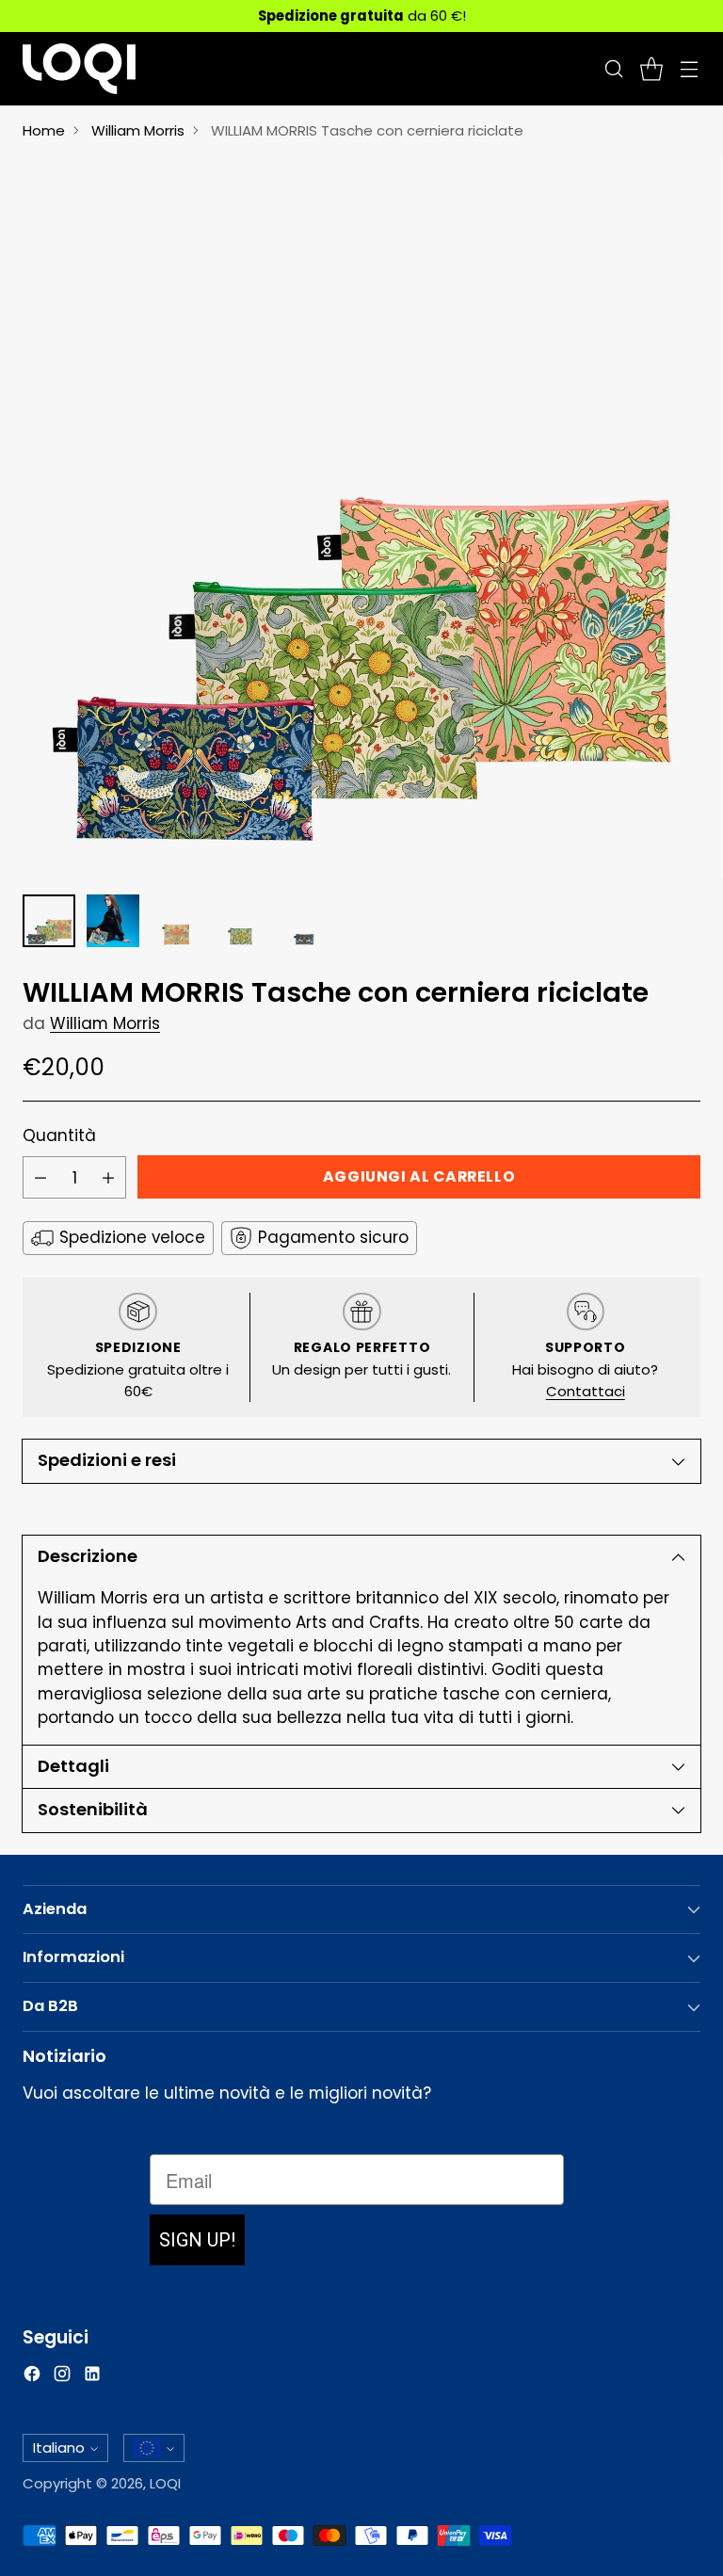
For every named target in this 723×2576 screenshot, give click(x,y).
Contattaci (586, 1391)
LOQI (165, 2483)
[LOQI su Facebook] (32, 2377)
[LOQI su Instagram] (62, 2377)
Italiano (59, 2447)
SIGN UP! (197, 2240)
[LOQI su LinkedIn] (92, 2377)
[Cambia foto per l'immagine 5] (305, 921)
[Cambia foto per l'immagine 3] (177, 921)
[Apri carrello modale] (651, 68)
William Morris (138, 130)
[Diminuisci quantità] (40, 1177)
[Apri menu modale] (689, 68)
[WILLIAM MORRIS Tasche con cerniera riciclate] (361, 518)
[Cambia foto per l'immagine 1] (49, 921)
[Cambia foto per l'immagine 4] (241, 921)
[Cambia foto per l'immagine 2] (113, 921)
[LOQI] (79, 69)
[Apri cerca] (613, 68)
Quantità (59, 1135)
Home (44, 130)
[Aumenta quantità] (108, 1177)
